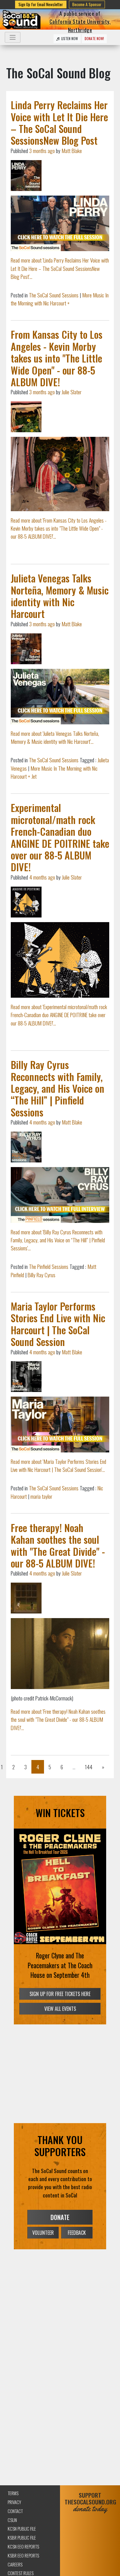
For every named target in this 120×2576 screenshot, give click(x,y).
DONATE (60, 2217)
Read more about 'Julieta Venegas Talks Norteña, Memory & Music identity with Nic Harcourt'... (55, 737)
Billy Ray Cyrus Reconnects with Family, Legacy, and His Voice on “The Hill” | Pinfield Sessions (58, 1088)
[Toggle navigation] (13, 37)
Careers (15, 2564)
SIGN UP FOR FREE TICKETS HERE (60, 1994)
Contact (15, 2511)
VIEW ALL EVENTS (60, 2009)
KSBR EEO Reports (23, 2555)
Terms (13, 2493)
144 (89, 1767)
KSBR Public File (22, 2538)
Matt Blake (72, 151)
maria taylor (41, 1496)
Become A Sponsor (87, 4)
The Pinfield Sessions (49, 1266)
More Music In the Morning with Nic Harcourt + (60, 299)
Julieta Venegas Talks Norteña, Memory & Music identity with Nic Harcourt (60, 596)
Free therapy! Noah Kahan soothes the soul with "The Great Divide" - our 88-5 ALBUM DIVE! (58, 1545)
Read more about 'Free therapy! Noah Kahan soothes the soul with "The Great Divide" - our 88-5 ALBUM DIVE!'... (58, 1719)
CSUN (12, 2520)
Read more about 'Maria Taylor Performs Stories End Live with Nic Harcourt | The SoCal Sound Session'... (58, 1465)
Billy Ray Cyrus (42, 1275)
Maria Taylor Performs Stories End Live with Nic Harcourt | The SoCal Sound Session (58, 1324)
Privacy (14, 2502)
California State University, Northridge (80, 25)
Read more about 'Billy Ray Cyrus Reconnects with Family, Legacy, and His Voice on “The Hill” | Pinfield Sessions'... (58, 1240)
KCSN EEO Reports (23, 2547)
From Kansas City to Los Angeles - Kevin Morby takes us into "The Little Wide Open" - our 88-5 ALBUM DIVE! (57, 358)
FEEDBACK (77, 2233)
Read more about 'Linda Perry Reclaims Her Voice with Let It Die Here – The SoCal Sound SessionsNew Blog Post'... (60, 268)
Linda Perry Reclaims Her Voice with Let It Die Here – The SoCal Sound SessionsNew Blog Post (59, 122)
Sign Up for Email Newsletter (41, 4)
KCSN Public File (22, 2529)
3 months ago (42, 151)
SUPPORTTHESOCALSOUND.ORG (90, 2502)
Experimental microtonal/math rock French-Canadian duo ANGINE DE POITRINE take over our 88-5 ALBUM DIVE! (60, 837)
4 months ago (42, 877)
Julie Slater (72, 392)
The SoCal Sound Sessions (54, 295)
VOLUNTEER (43, 2233)
